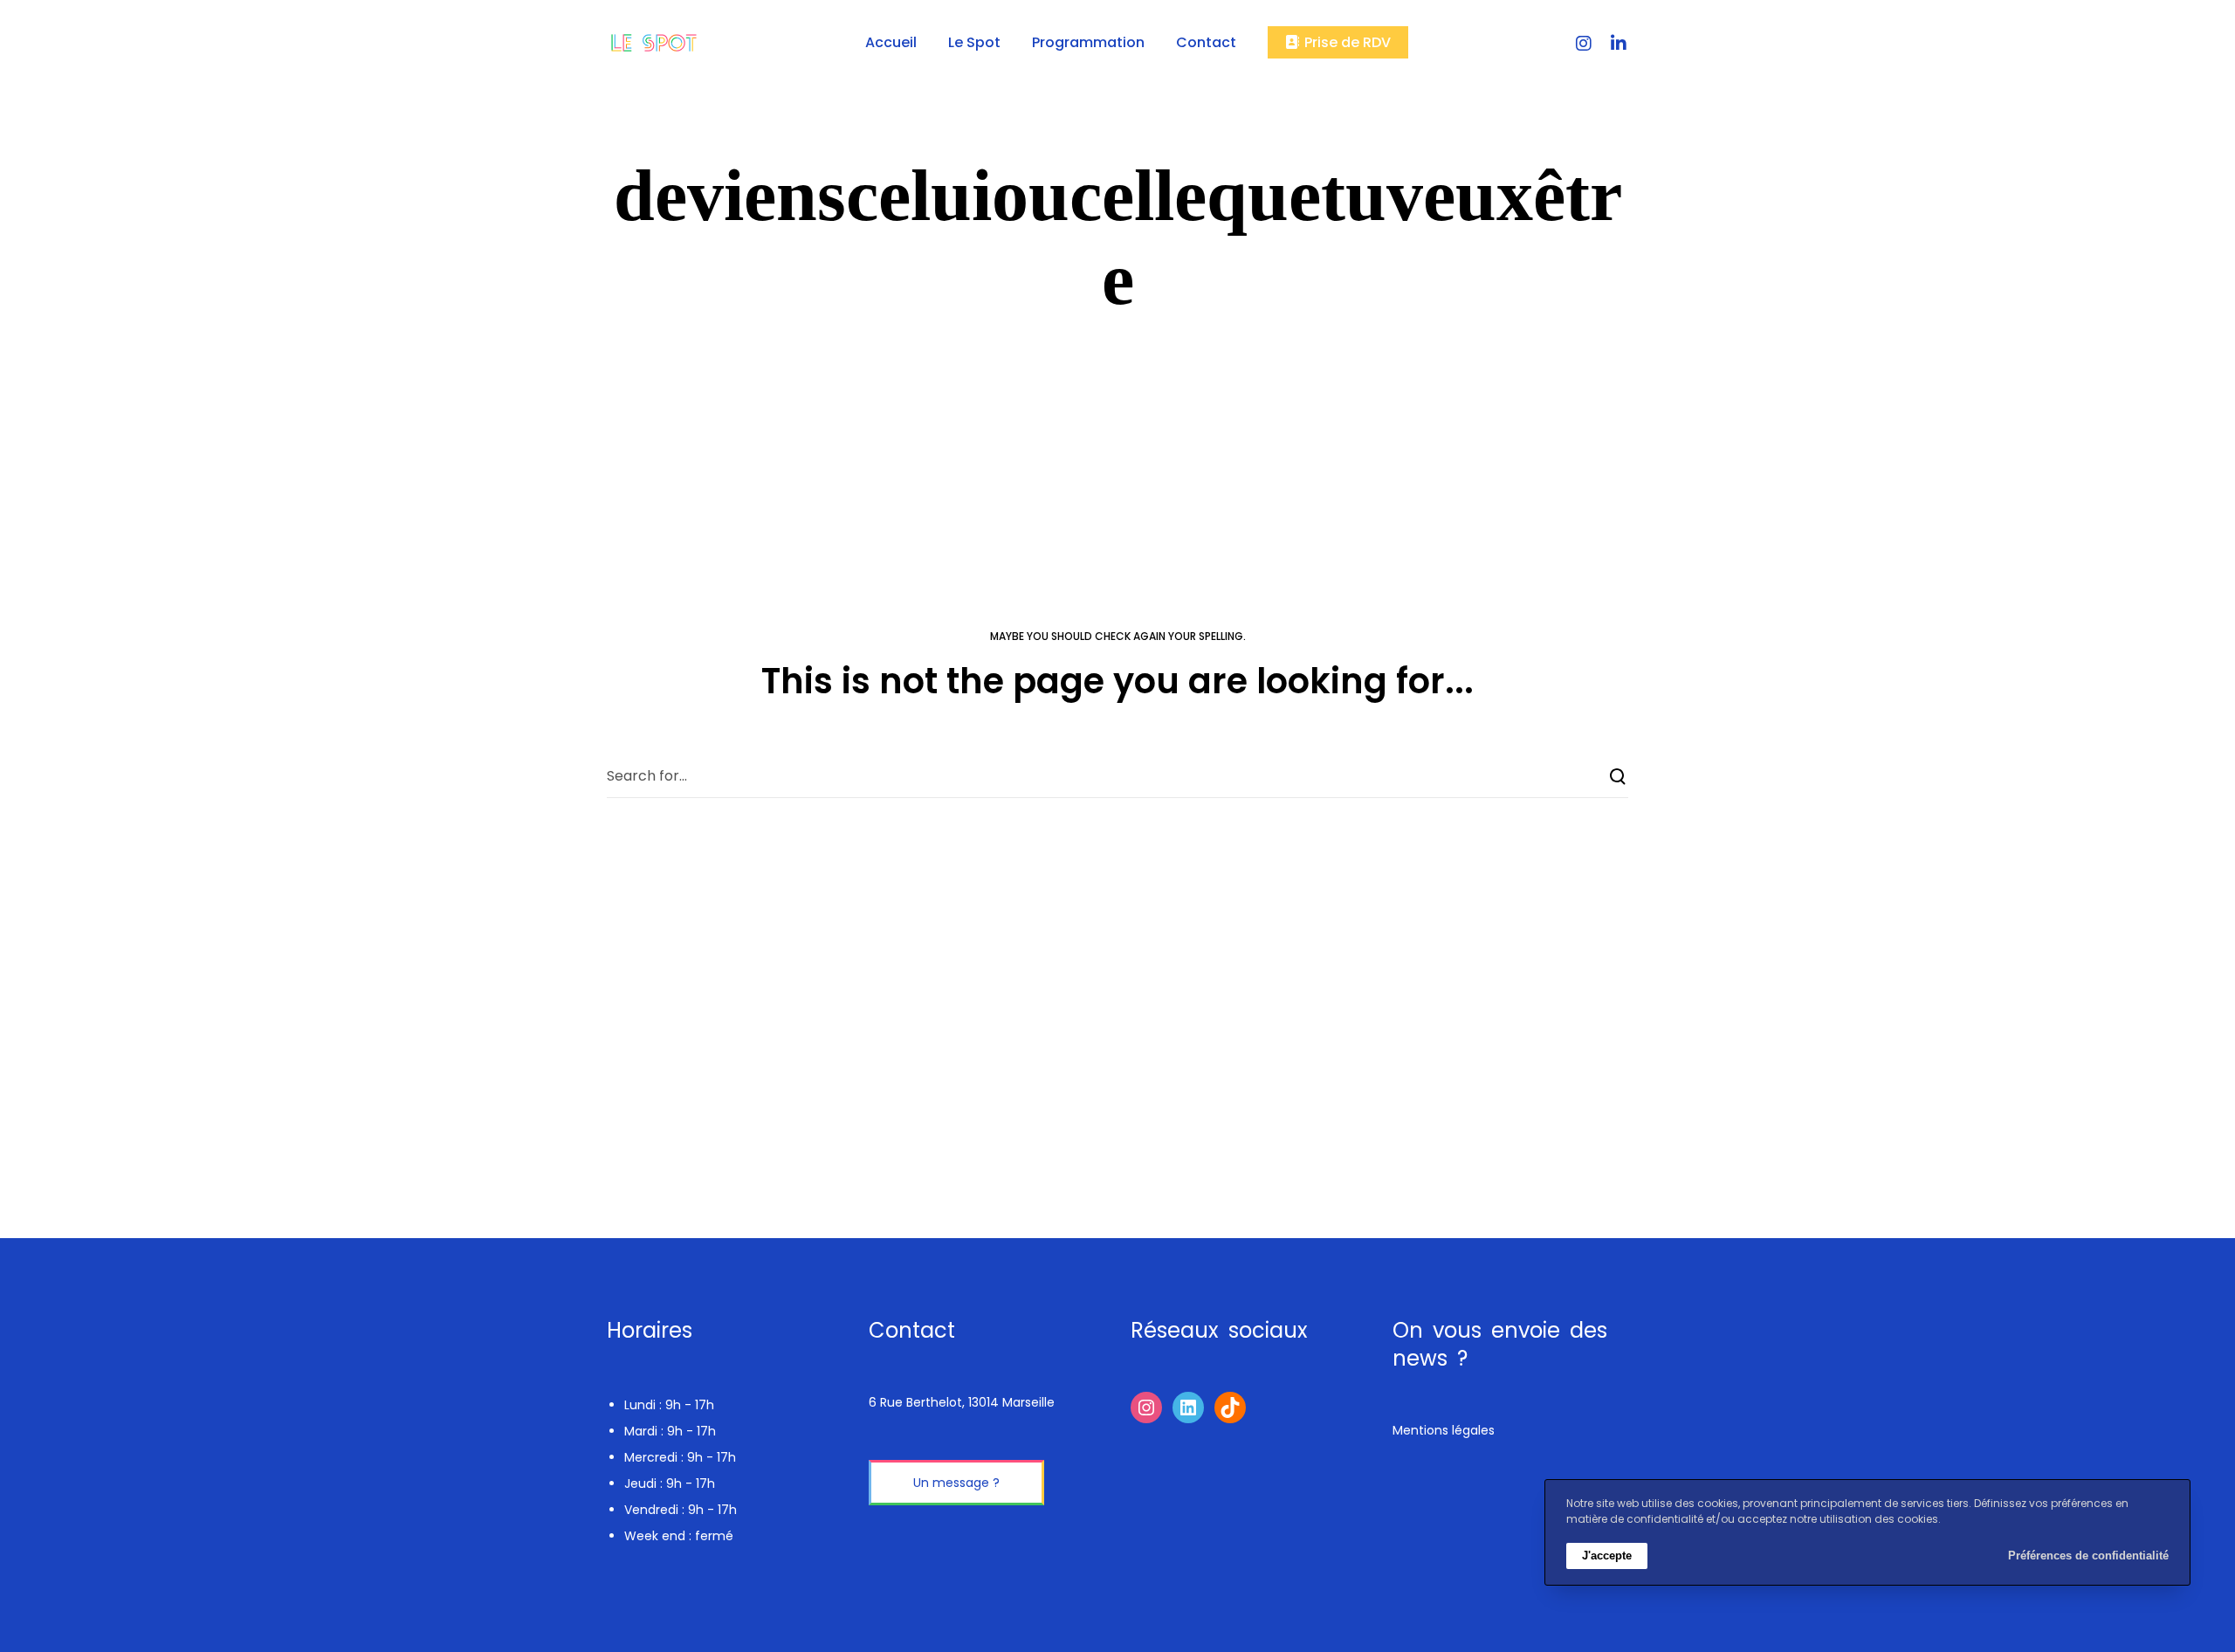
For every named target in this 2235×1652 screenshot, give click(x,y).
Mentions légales (1444, 1430)
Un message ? (956, 1483)
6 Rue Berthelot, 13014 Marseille (962, 1402)
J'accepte (1607, 1556)
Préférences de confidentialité (2088, 1556)
